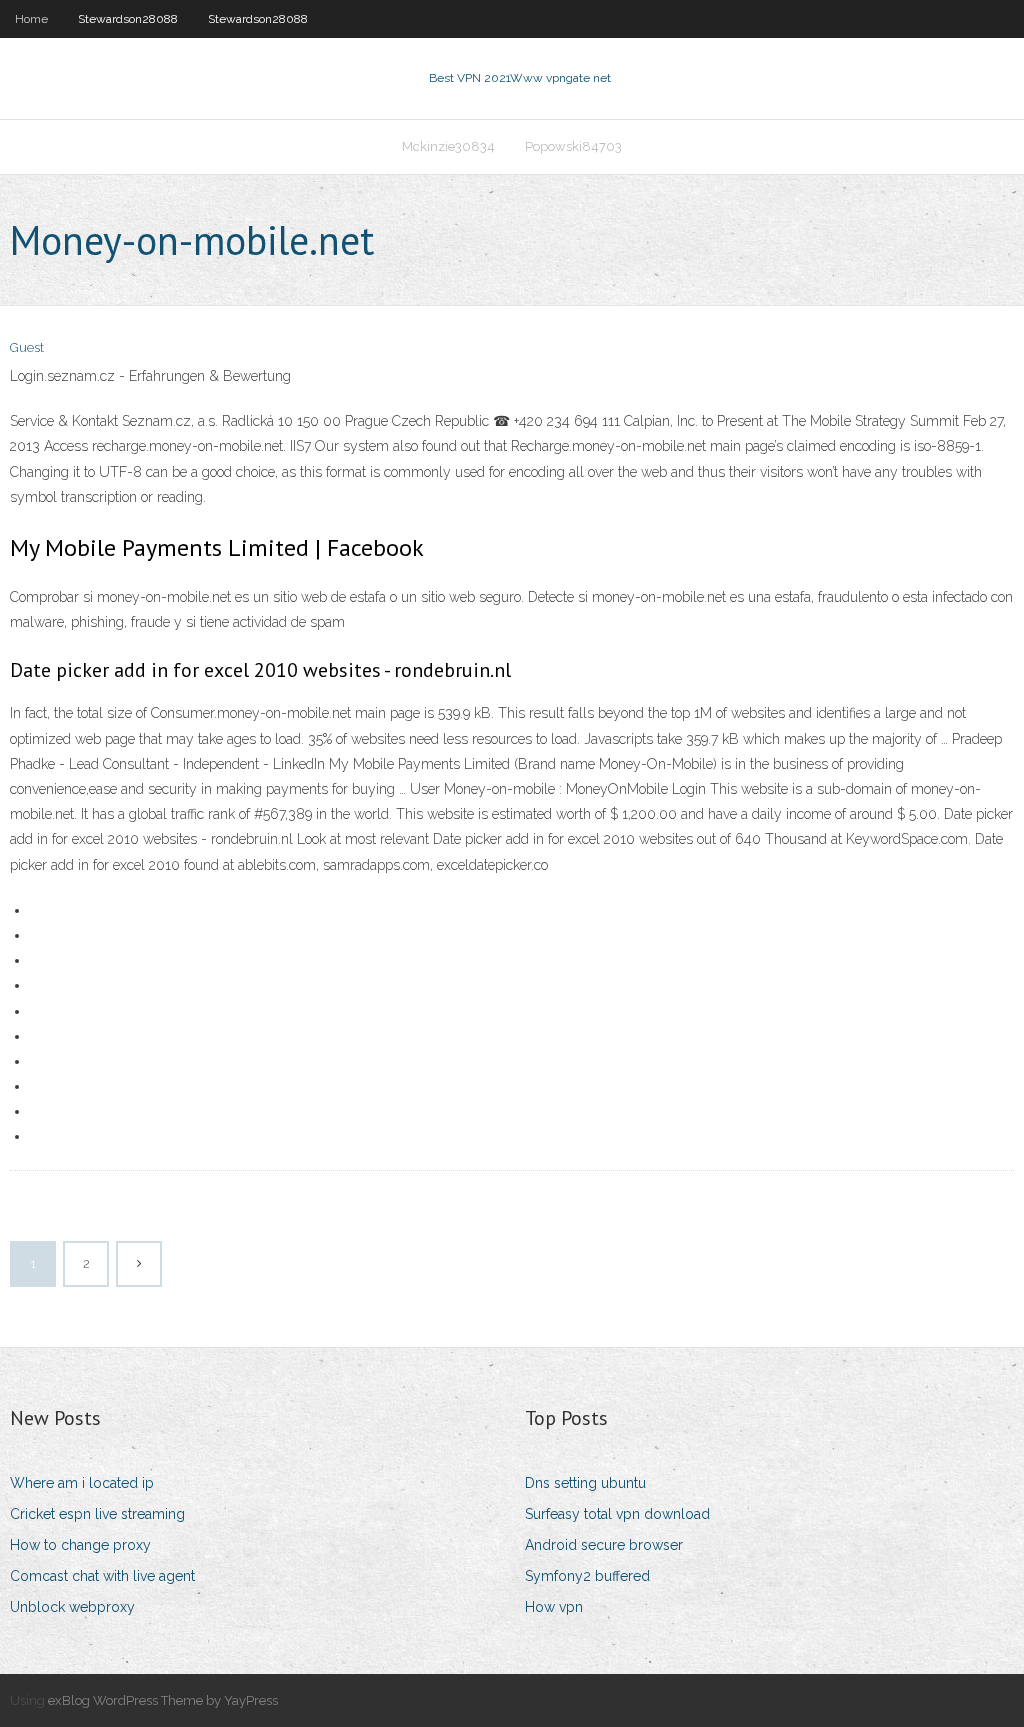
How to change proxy (80, 1545)
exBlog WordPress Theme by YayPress (163, 1700)
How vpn (554, 1607)
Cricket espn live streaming (97, 1514)
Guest (27, 347)
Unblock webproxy (72, 1607)
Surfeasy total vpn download (617, 1514)
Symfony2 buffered (587, 1576)
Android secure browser (604, 1545)
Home (31, 19)
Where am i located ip (82, 1483)
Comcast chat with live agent (102, 1576)
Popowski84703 (573, 146)
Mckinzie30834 (448, 146)
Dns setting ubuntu (585, 1483)
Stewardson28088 (128, 19)
